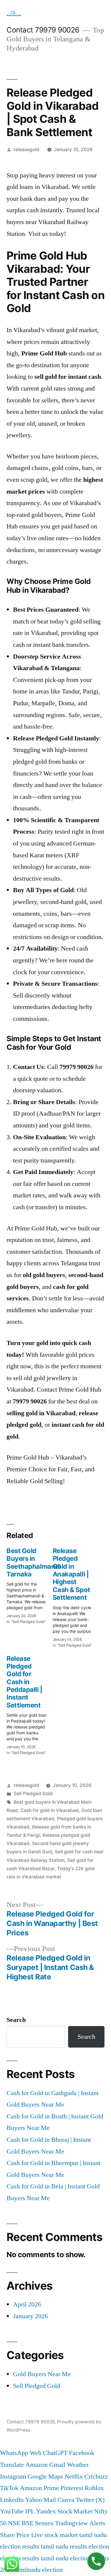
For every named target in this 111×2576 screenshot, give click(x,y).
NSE (14, 2523)
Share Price (15, 2535)
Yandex (46, 2511)
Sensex (44, 2523)
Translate (12, 2465)
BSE (28, 2523)
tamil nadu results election (75, 2546)
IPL (30, 2511)
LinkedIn (12, 2500)
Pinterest (72, 2488)
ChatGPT (55, 2453)
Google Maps (45, 2477)
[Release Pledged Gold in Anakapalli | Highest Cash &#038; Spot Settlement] (76, 1596)
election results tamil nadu (34, 2558)
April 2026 (27, 2304)
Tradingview (71, 2523)
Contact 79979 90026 (43, 30)
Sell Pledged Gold (33, 1794)
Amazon (37, 2465)
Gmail (57, 2465)
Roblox (94, 2488)
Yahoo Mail (41, 2500)
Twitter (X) (90, 2500)
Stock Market (75, 2511)
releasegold (26, 150)
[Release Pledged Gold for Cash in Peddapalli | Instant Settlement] (30, 1704)
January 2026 (30, 2316)
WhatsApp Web (21, 2453)
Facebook (82, 2453)
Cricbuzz (96, 2477)
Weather (78, 2465)
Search (16, 2020)
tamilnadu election (39, 2570)
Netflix (74, 2477)
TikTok (9, 2488)
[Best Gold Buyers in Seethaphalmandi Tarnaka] (30, 1584)
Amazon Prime (39, 2488)
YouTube (12, 2511)
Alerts (97, 2523)
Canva (66, 2500)
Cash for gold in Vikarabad (50, 1810)
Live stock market (54, 2535)
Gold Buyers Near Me (42, 2374)
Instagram (13, 2477)
